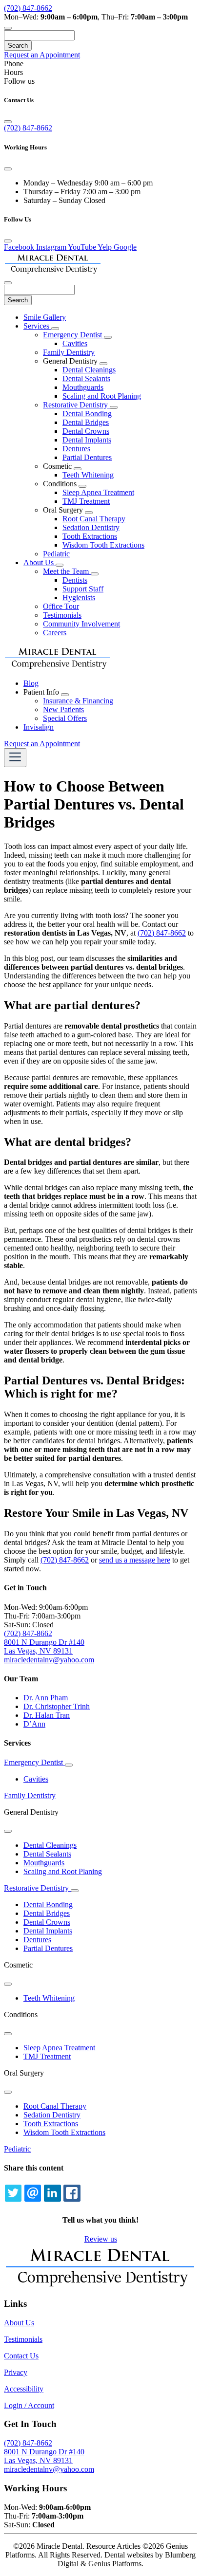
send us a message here (135, 1560)
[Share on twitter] (13, 2193)
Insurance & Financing (78, 701)
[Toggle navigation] (15, 758)
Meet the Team (67, 571)
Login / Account (29, 2405)
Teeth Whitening (88, 475)
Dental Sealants (86, 378)
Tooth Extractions (90, 536)
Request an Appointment (42, 55)
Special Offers (65, 718)
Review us (101, 2239)
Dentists (75, 580)
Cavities (75, 343)
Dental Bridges (86, 422)
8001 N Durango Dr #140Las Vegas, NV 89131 (44, 2456)
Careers (55, 633)
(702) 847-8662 (28, 8)
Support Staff (83, 589)
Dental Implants (87, 440)
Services (37, 326)
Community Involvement (81, 624)
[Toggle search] (8, 28)
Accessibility (24, 2389)
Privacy (16, 2372)
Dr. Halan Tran (47, 1715)
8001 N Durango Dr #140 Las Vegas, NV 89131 (44, 1647)
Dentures (76, 449)
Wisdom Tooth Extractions (103, 545)
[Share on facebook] (72, 2193)
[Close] (8, 122)
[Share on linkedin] (52, 2193)
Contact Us (21, 2356)
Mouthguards (83, 387)
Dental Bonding (87, 414)
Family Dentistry (69, 352)
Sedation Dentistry (91, 527)
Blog (31, 683)
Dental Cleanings (89, 370)
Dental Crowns (86, 431)
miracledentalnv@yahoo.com (49, 2469)
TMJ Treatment (86, 501)
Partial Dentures (87, 457)
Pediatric (56, 554)
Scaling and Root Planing (102, 396)
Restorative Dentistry (76, 405)
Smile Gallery (45, 317)
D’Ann (34, 1724)
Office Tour (61, 606)
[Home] (53, 271)
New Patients (63, 709)
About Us (40, 562)
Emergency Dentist (73, 335)
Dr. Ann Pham (46, 1698)
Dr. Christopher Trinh (57, 1706)
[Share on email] (33, 2193)
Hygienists (79, 598)
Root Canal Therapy (94, 519)
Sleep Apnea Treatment (98, 492)
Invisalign (39, 727)
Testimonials (62, 615)
